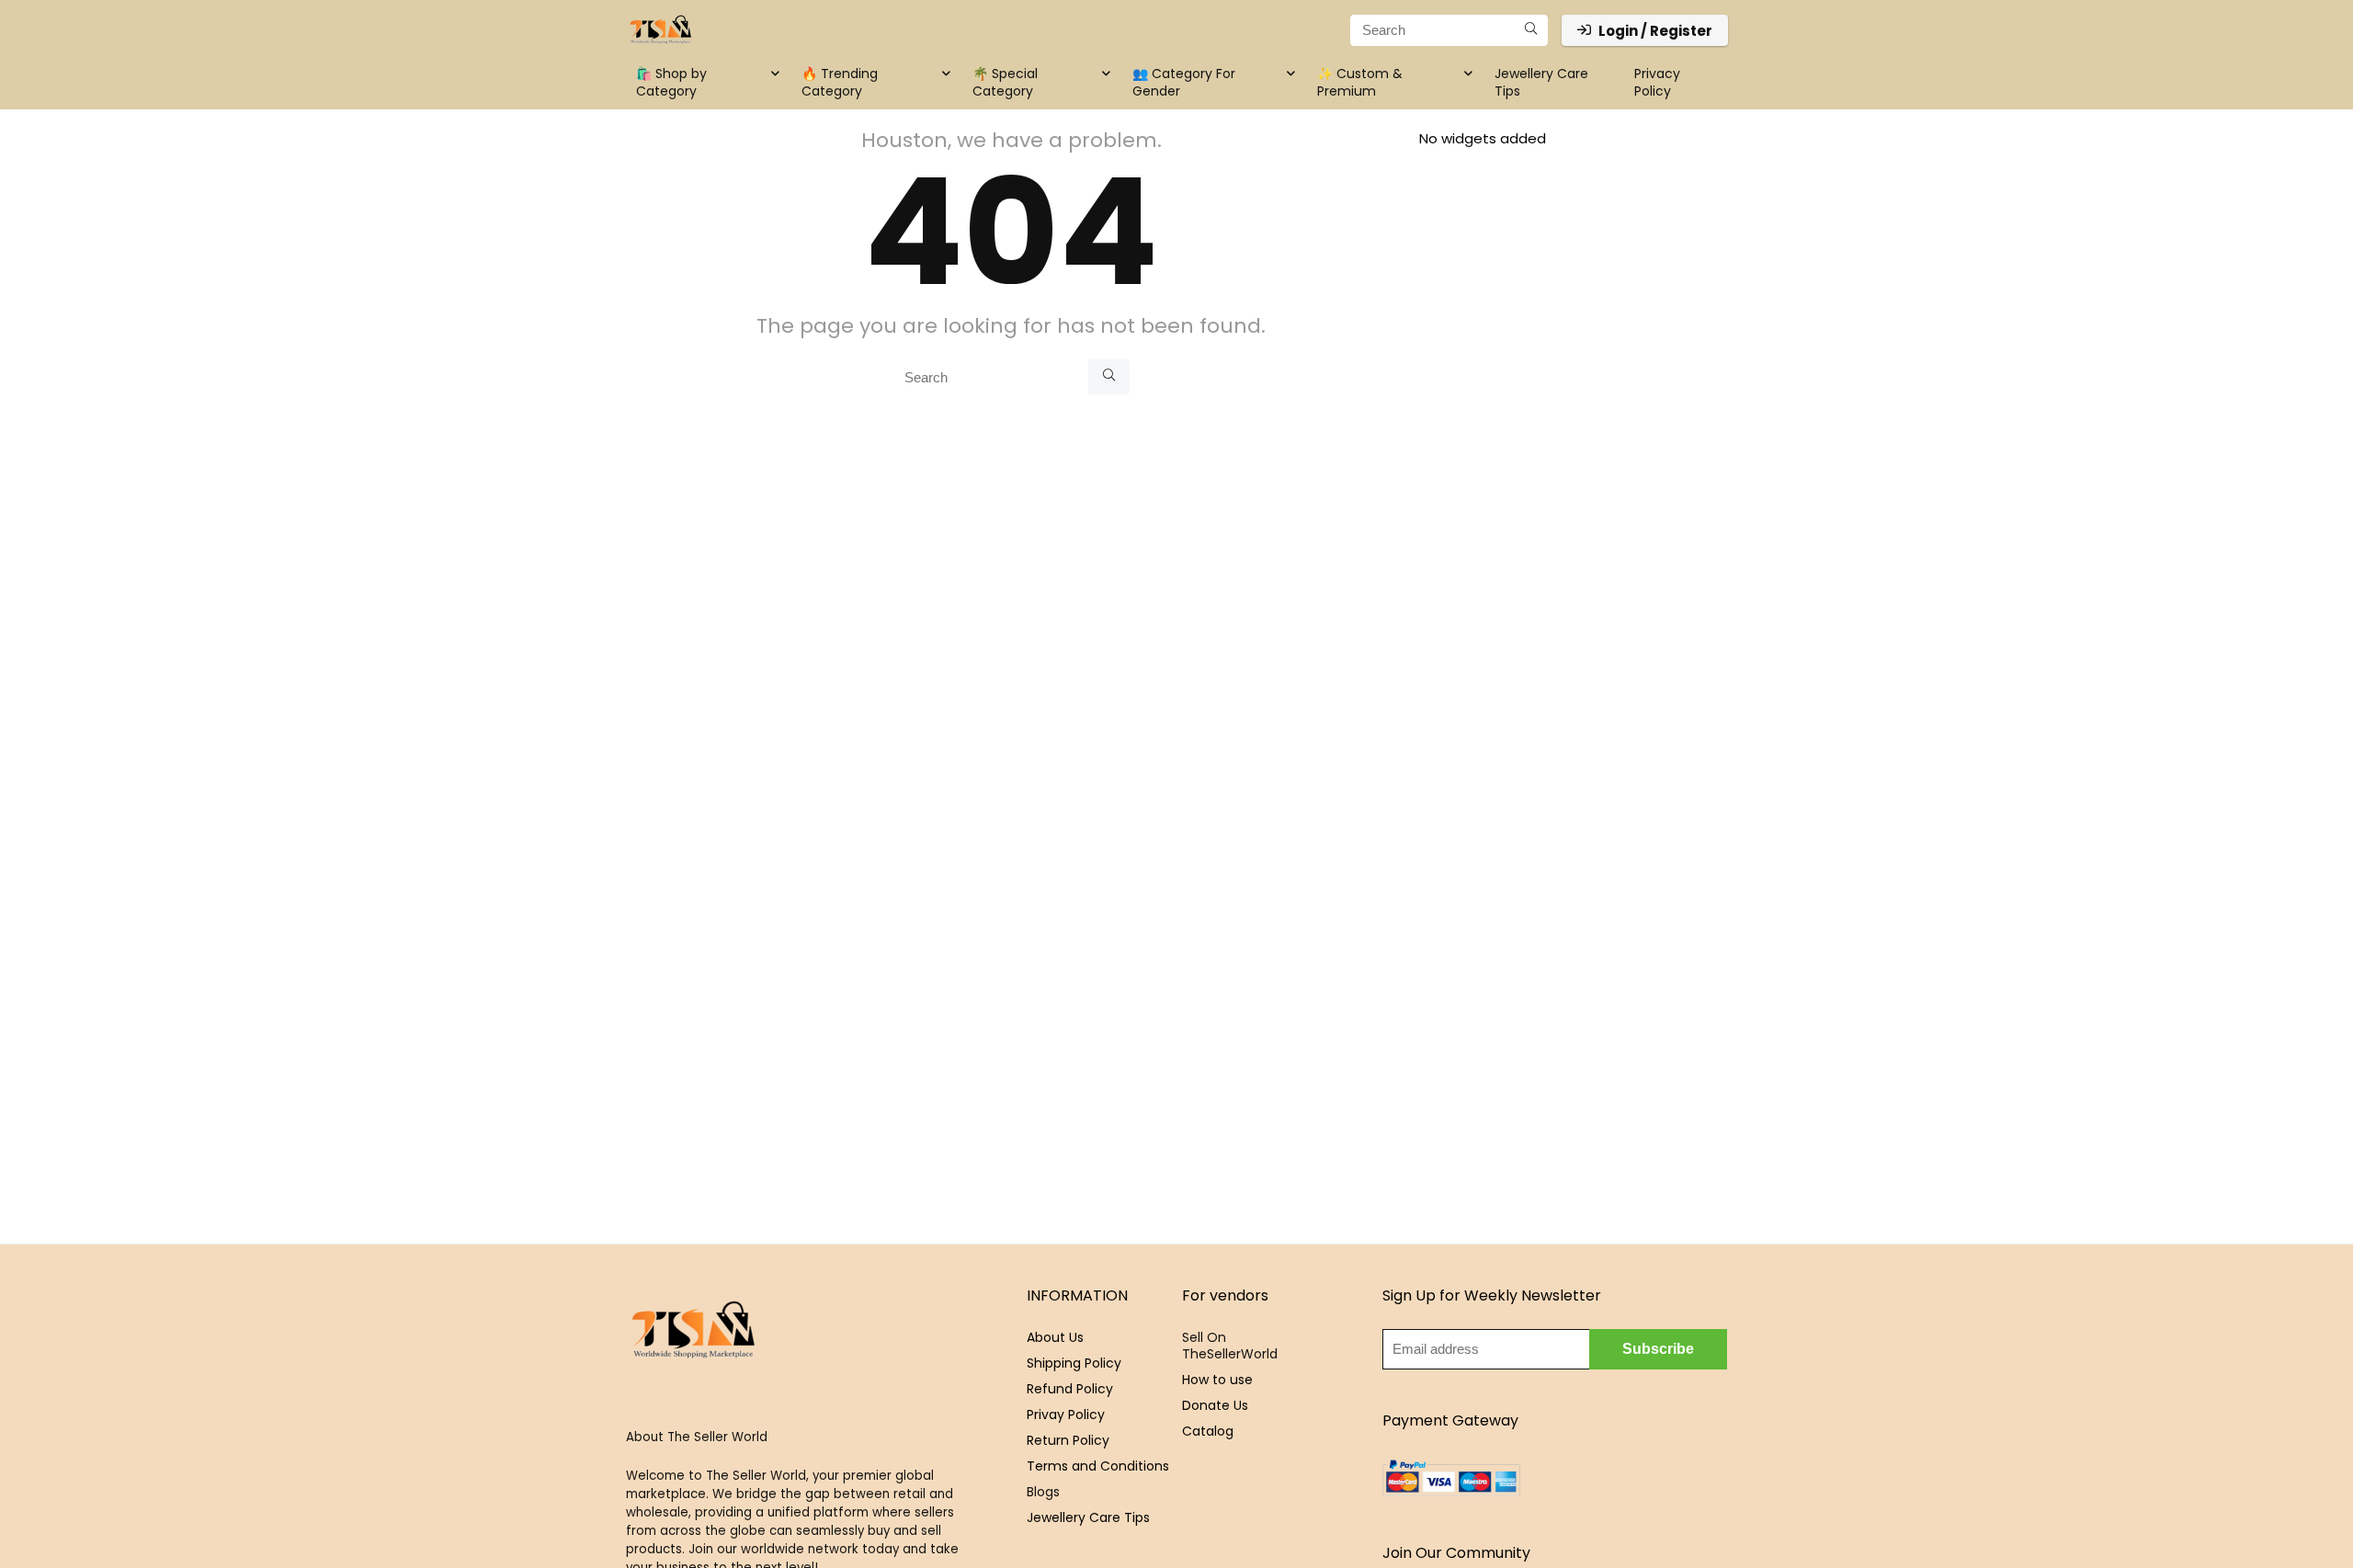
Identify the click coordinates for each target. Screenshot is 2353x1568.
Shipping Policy (1074, 1363)
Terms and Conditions (1098, 1466)
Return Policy (1068, 1440)
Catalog (1208, 1431)
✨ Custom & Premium (1360, 82)
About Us (1055, 1337)
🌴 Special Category (1005, 82)
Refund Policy (1070, 1389)
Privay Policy (1066, 1415)
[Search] (1531, 30)
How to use (1217, 1380)
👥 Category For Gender (1184, 82)
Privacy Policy (1657, 82)
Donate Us (1215, 1405)
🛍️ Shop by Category (671, 82)
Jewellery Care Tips (1541, 82)
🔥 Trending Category (840, 82)
